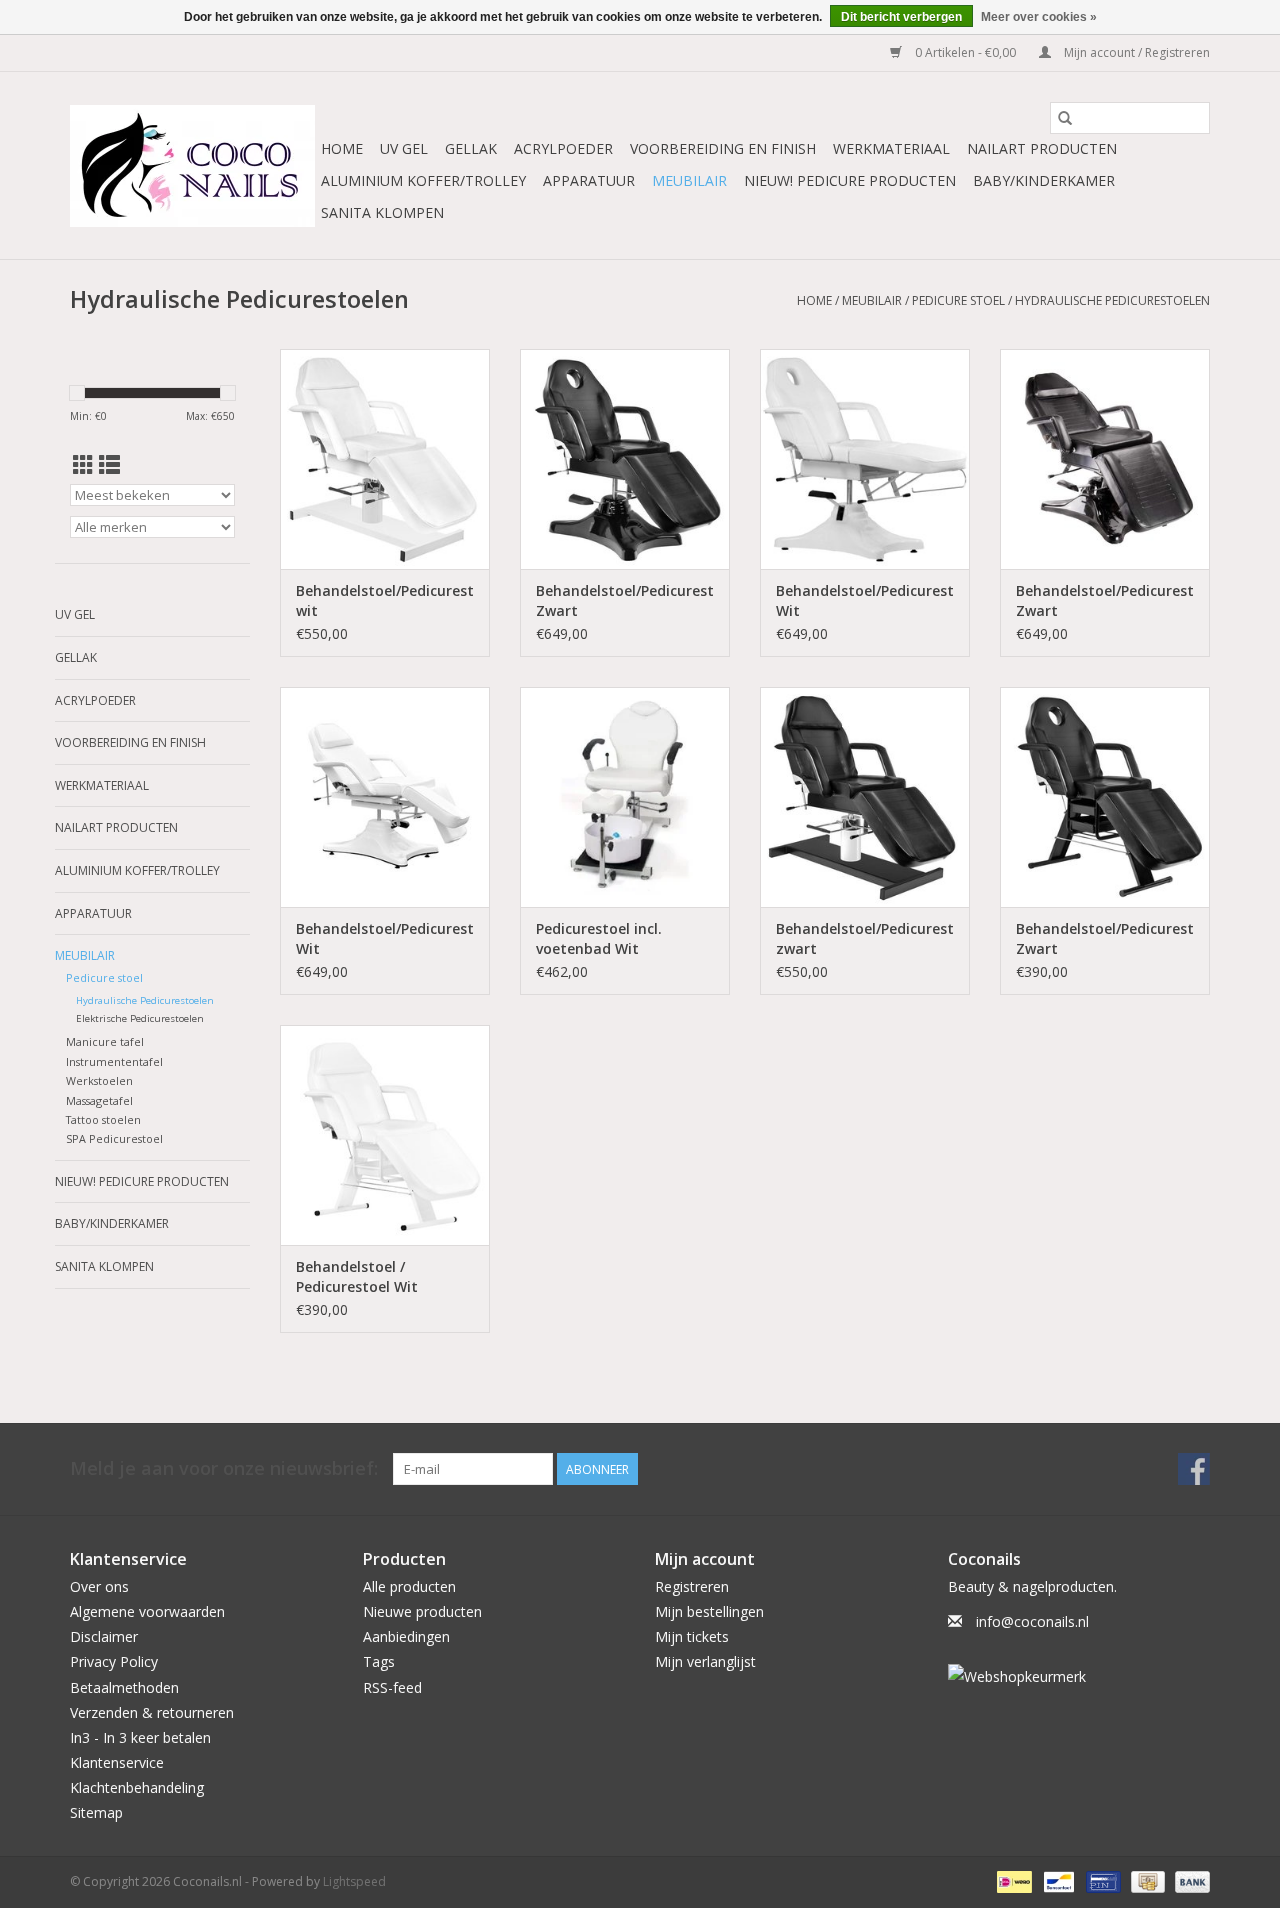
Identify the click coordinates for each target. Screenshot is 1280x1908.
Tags (379, 1661)
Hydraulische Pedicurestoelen (1112, 300)
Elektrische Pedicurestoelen (140, 1018)
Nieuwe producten (422, 1611)
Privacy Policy (114, 1661)
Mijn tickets (692, 1636)
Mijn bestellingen (709, 1611)
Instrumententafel (114, 1061)
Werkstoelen (99, 1080)
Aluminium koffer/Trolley (423, 180)
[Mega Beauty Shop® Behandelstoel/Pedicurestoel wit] (385, 459)
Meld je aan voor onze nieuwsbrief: (224, 1468)
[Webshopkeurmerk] (1079, 1676)
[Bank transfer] (1189, 1880)
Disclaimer (104, 1636)
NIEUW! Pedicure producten (850, 180)
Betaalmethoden (124, 1687)
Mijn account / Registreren (1135, 52)
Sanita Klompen (382, 212)
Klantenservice (117, 1762)
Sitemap (96, 1812)
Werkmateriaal (891, 148)
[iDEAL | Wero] (1012, 1880)
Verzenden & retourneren (152, 1712)
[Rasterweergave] (83, 465)
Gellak (471, 148)
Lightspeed (354, 1881)
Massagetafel (99, 1100)
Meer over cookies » (1039, 17)
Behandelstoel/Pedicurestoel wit (385, 600)
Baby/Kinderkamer (1044, 180)
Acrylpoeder (563, 148)
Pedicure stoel (958, 300)
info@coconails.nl (1032, 1621)
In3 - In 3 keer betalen (140, 1737)
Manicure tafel (105, 1041)
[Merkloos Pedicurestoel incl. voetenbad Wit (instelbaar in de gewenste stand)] (625, 797)
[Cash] (1146, 1880)
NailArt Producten (1042, 148)
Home (342, 148)
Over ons (99, 1586)
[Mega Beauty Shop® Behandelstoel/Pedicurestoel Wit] (865, 459)
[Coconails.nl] (192, 166)
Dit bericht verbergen (901, 17)
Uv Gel (404, 148)
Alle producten (409, 1586)
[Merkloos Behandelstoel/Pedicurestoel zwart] (865, 797)
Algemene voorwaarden (147, 1611)
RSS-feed (392, 1687)
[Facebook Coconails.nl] (1194, 1469)
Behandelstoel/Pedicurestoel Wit (865, 600)
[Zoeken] (1065, 118)
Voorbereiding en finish (723, 148)
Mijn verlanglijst (705, 1661)
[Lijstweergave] (109, 465)
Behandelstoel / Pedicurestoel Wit (357, 1276)
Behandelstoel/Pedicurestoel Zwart (625, 600)
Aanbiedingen (406, 1636)
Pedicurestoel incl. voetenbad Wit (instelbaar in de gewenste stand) (599, 939)
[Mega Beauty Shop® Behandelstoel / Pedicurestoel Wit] (385, 1135)
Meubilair (689, 180)
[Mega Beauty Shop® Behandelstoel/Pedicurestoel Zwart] (625, 459)
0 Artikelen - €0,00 (965, 52)
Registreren (692, 1586)
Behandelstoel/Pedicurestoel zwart (865, 938)
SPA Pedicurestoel (114, 1138)
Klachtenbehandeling (137, 1787)
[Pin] (1101, 1880)
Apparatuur (589, 180)
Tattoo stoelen (103, 1119)
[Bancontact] (1057, 1880)
